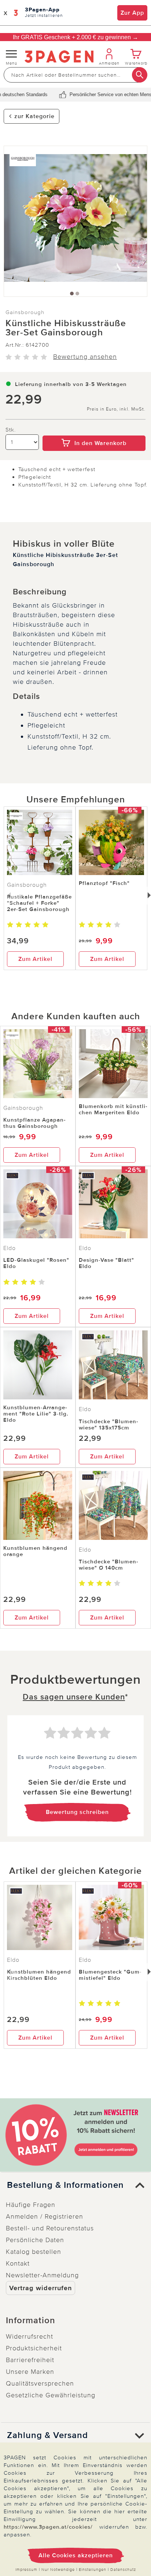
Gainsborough (25, 312)
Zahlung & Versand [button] (47, 2435)
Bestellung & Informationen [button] (65, 2185)
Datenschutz (123, 2570)
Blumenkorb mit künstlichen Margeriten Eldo (113, 1109)
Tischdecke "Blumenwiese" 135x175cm (108, 1424)
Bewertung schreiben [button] (77, 1812)
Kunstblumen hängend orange (35, 1551)
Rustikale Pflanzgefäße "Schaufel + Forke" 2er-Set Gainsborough (39, 903)
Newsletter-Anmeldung (42, 2275)
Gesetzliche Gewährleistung (51, 2395)
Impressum (26, 2570)
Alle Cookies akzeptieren (76, 2555)
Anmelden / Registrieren (45, 2216)
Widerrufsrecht (30, 2336)
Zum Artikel (35, 959)
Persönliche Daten (35, 2240)
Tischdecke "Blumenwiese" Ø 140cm (108, 1565)
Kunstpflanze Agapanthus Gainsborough (34, 1123)
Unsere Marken (30, 2372)
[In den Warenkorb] (94, 430)
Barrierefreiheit (30, 2360)
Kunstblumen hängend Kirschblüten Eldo (39, 1975)
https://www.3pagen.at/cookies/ (48, 2527)
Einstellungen (93, 2570)
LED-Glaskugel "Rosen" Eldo (36, 1263)
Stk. (11, 430)
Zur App (132, 13)
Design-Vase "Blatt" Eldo (106, 1263)
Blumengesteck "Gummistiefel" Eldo (110, 1975)
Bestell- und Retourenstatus (50, 2228)
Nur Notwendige (58, 2570)
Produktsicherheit (34, 2348)
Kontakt (18, 2263)
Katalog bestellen (34, 2252)
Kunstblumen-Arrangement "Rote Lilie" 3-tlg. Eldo (36, 1414)
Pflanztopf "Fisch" (104, 883)
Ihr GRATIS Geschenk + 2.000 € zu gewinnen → (75, 37)
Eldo (10, 1248)
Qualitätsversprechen (40, 2383)
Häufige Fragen (31, 2205)
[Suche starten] (140, 75)
